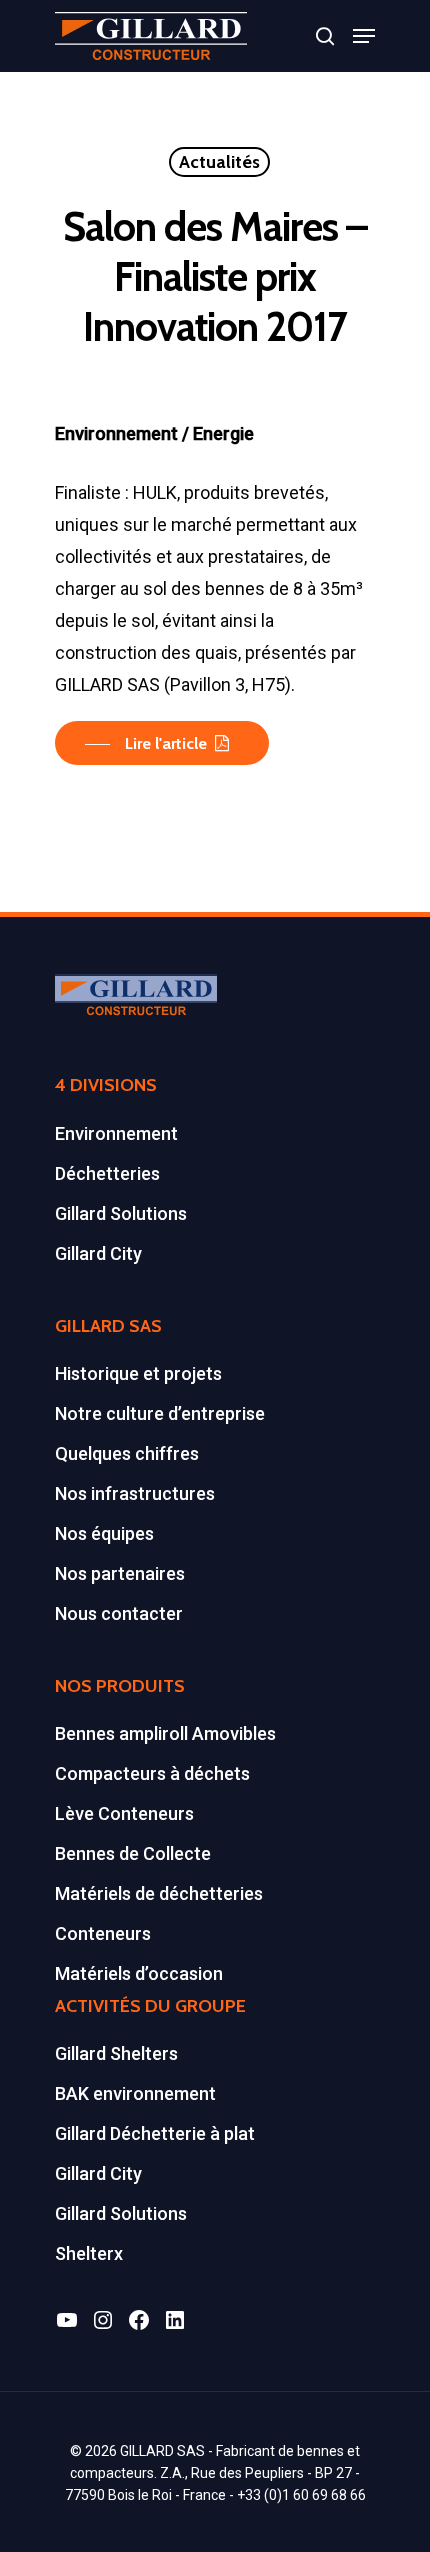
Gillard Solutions (121, 1213)
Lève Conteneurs (124, 1813)
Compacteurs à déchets (152, 1773)
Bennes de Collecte (133, 1853)
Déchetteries (107, 1173)
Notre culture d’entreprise (160, 1413)
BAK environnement (135, 2093)
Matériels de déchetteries (159, 1893)
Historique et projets (138, 1373)
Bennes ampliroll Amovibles (165, 1733)
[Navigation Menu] (364, 36)
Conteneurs (103, 1933)
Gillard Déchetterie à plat (155, 2133)
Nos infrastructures (135, 1493)
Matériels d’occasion (139, 1973)
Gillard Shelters (116, 2053)
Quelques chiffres (127, 1453)
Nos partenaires (120, 1573)
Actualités (219, 162)
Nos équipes (104, 1533)
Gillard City (98, 1253)
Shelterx (89, 2253)
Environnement (116, 1133)
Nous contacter (119, 1613)
